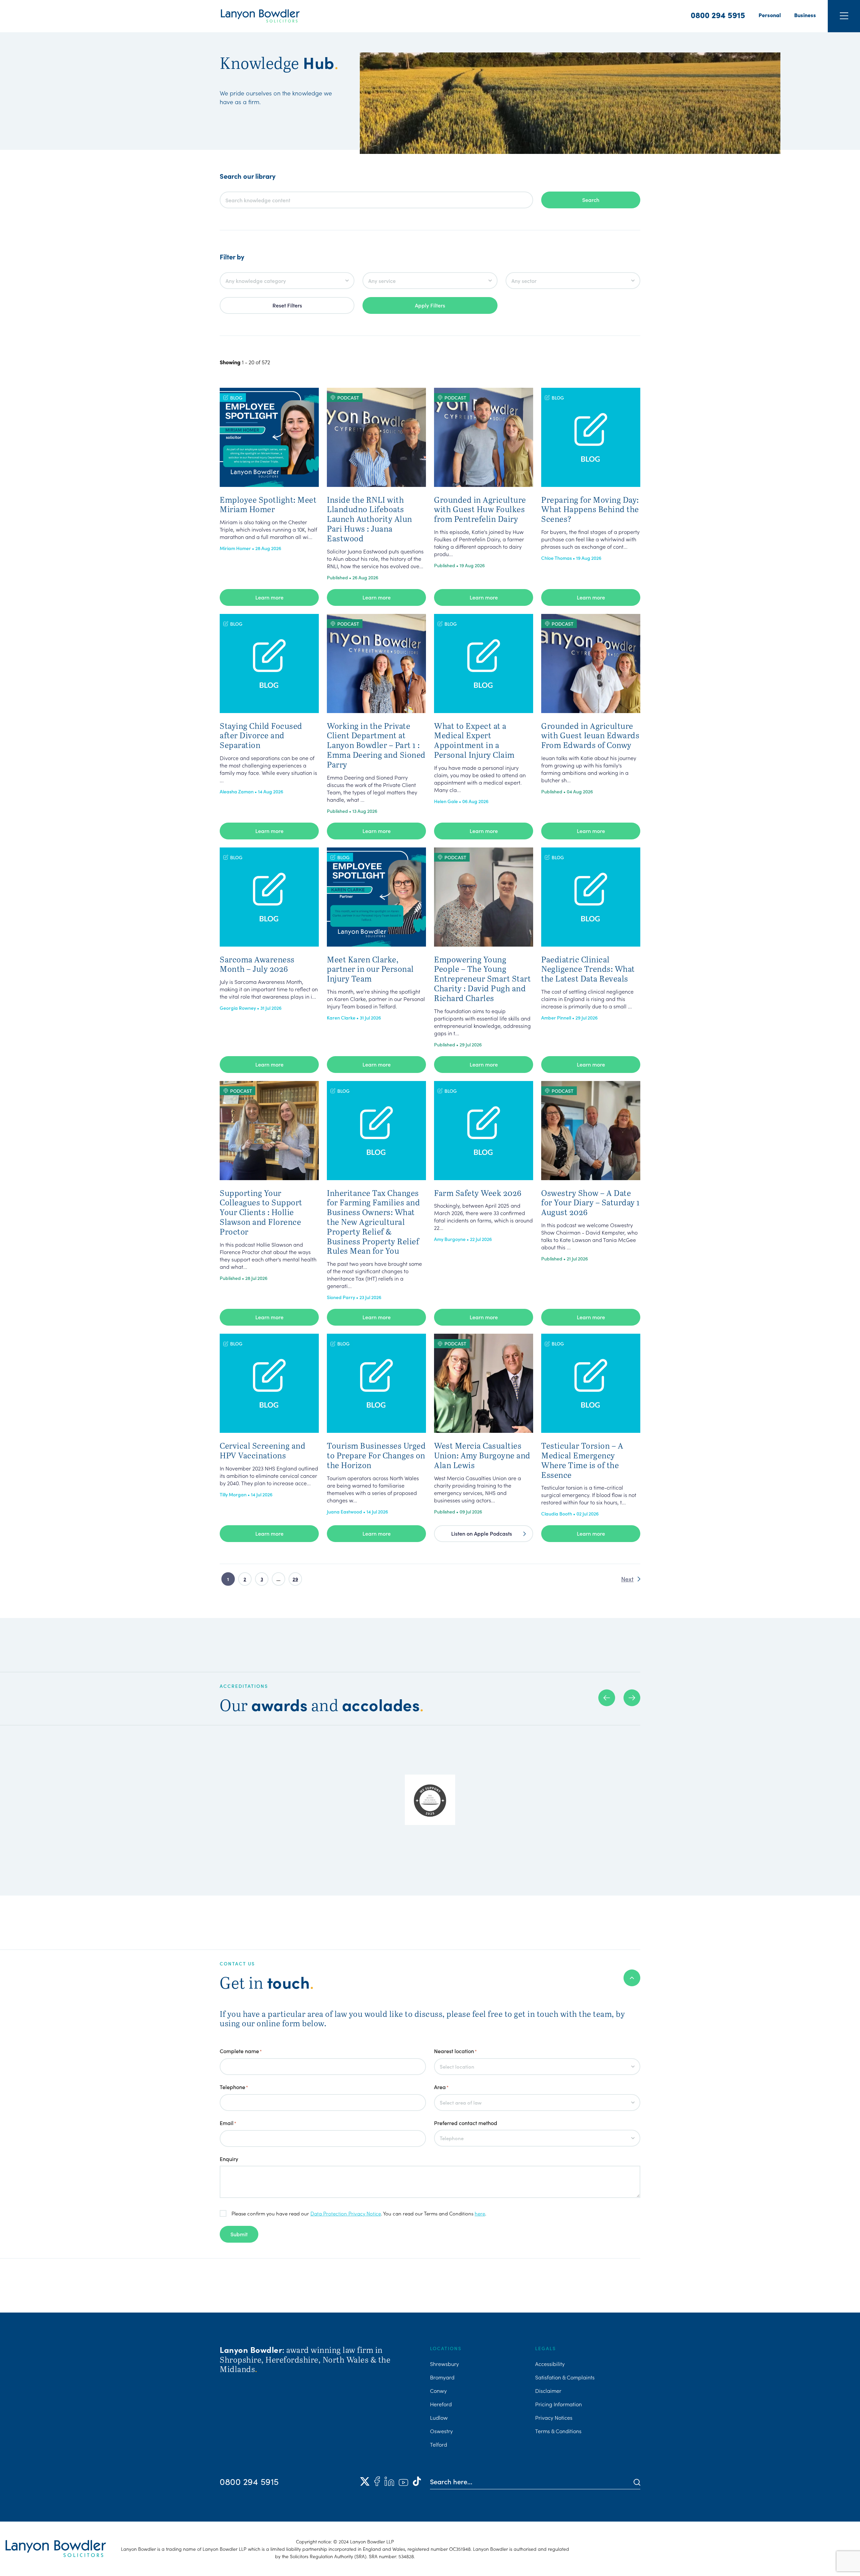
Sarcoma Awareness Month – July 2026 (257, 964)
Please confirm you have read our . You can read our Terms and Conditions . (359, 2213)
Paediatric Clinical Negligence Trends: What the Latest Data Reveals (588, 969)
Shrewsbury (444, 2364)
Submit (239, 2234)
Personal (770, 15)
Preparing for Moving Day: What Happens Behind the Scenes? (590, 509)
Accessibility (550, 2364)
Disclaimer (548, 2391)
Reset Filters (287, 305)
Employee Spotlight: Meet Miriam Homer (268, 504)
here (480, 2213)
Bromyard (442, 2377)
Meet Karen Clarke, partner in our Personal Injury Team (370, 969)
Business (805, 15)
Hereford (441, 2404)
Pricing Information (558, 2404)
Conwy (438, 2391)
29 (295, 1579)
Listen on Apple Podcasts (482, 1533)
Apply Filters (430, 305)
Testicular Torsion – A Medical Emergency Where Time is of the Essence (582, 1460)
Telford (439, 2444)
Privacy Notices (554, 2417)
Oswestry (441, 2431)
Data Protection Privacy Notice (346, 2213)
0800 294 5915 (718, 15)
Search (591, 200)
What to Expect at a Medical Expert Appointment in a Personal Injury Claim (474, 740)
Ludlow (439, 2417)
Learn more (269, 597)
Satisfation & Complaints (565, 2377)
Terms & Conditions (558, 2431)
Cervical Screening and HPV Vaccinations (263, 1450)
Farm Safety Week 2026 (478, 1193)
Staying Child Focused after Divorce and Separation (261, 735)
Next (627, 1579)
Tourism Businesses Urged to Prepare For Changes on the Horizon (376, 1455)
